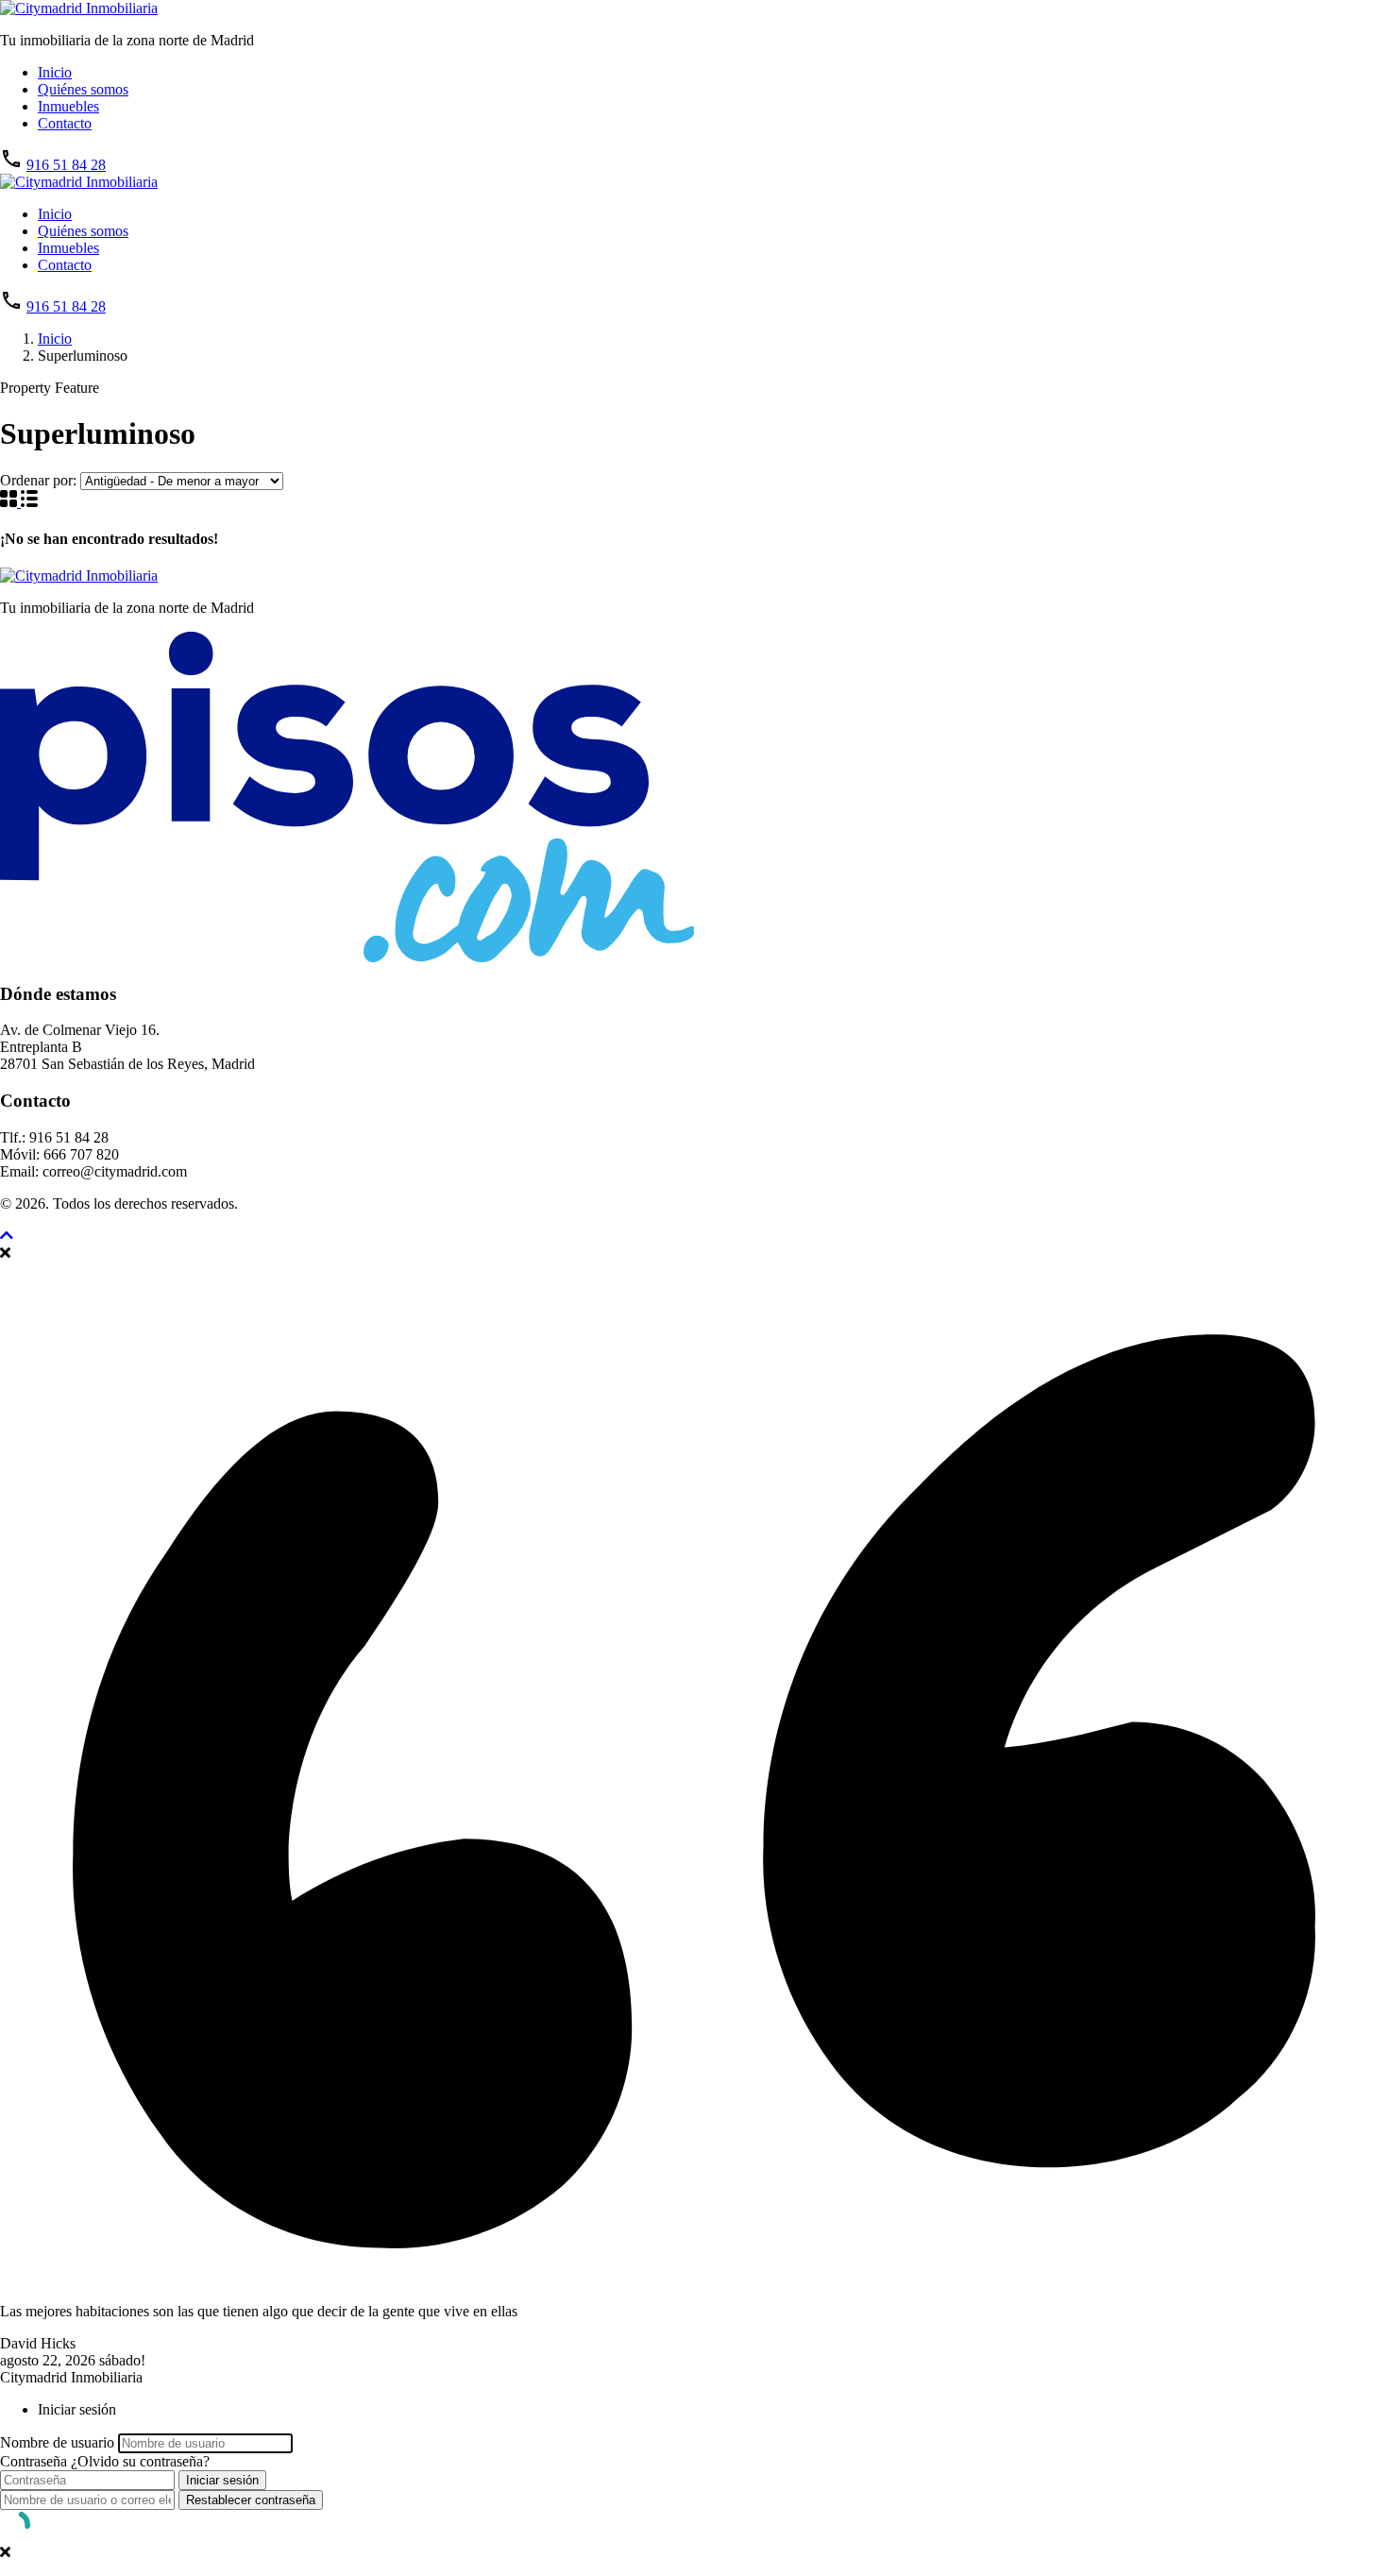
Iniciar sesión (222, 2480)
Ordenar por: (38, 480)
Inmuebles (68, 106)
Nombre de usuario (57, 2442)
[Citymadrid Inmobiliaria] (79, 8)
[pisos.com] (347, 957)
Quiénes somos (83, 89)
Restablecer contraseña (251, 2500)
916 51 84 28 (66, 165)
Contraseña (34, 2461)
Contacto (65, 123)
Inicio (55, 72)
